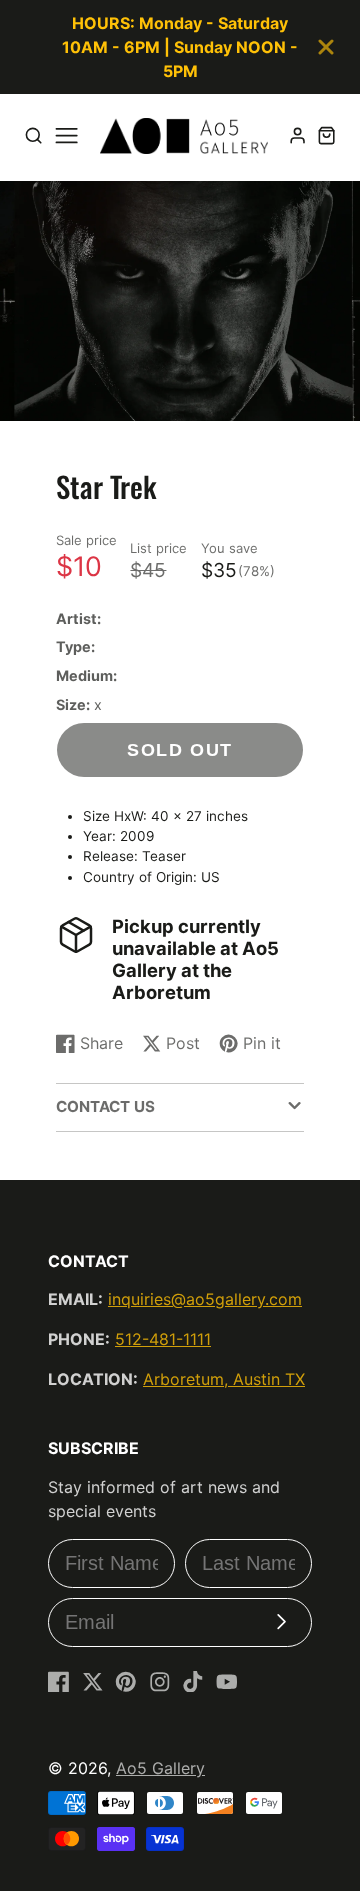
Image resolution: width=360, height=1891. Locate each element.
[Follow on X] (93, 1682)
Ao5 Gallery (160, 1768)
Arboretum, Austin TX (224, 1379)
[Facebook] (59, 1682)
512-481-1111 (163, 1339)
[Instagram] (160, 1682)
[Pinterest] (126, 1682)
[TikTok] (193, 1682)
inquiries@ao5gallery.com (205, 1299)
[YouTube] (227, 1682)
